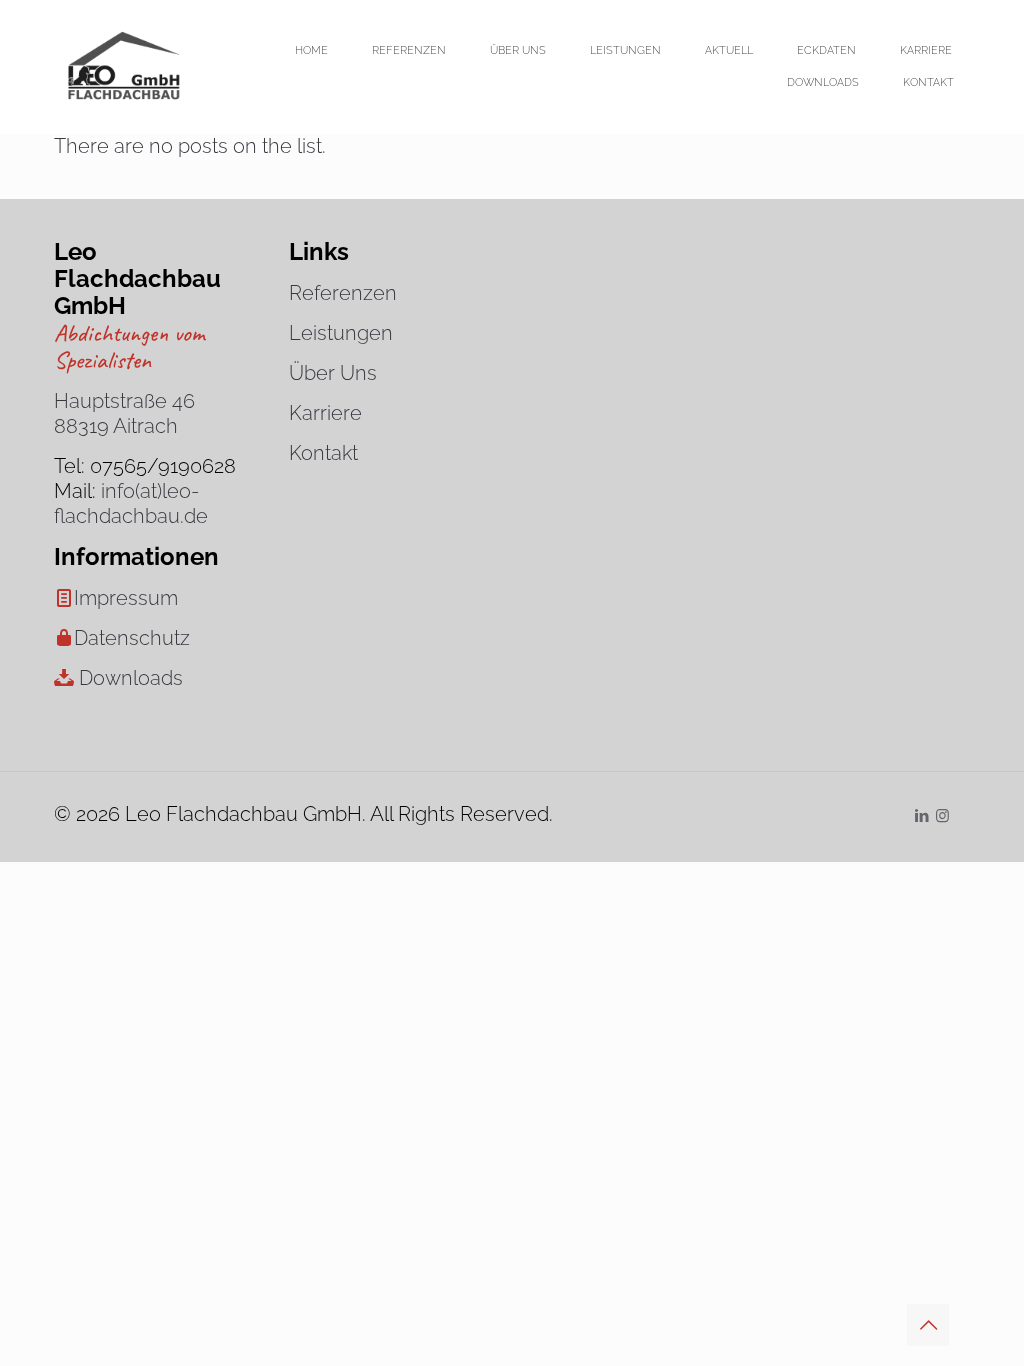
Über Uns (333, 373)
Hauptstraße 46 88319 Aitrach (124, 413)
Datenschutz (132, 638)
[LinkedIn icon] (921, 816)
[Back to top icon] (928, 1325)
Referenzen (343, 293)
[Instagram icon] (942, 816)
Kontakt (323, 453)
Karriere (325, 413)
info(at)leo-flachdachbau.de (131, 503)
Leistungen (341, 333)
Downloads (131, 678)
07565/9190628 (163, 466)
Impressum (126, 598)
